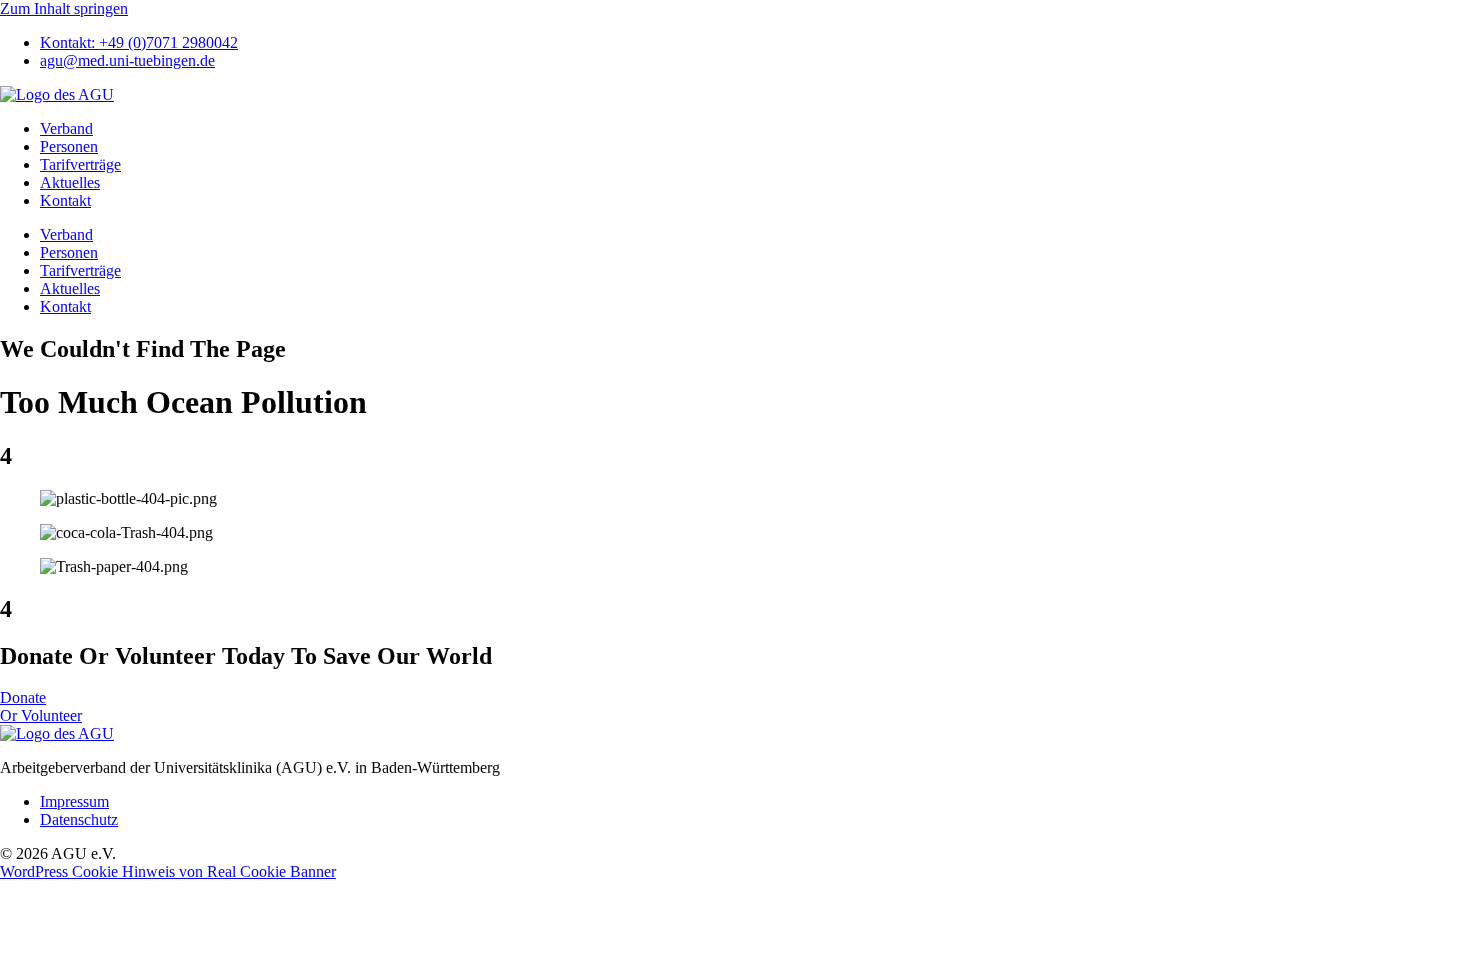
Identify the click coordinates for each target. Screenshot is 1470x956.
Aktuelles (70, 182)
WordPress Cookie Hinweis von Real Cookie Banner (168, 871)
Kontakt (65, 200)
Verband (66, 128)
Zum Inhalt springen (64, 8)
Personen (69, 146)
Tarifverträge (80, 164)
